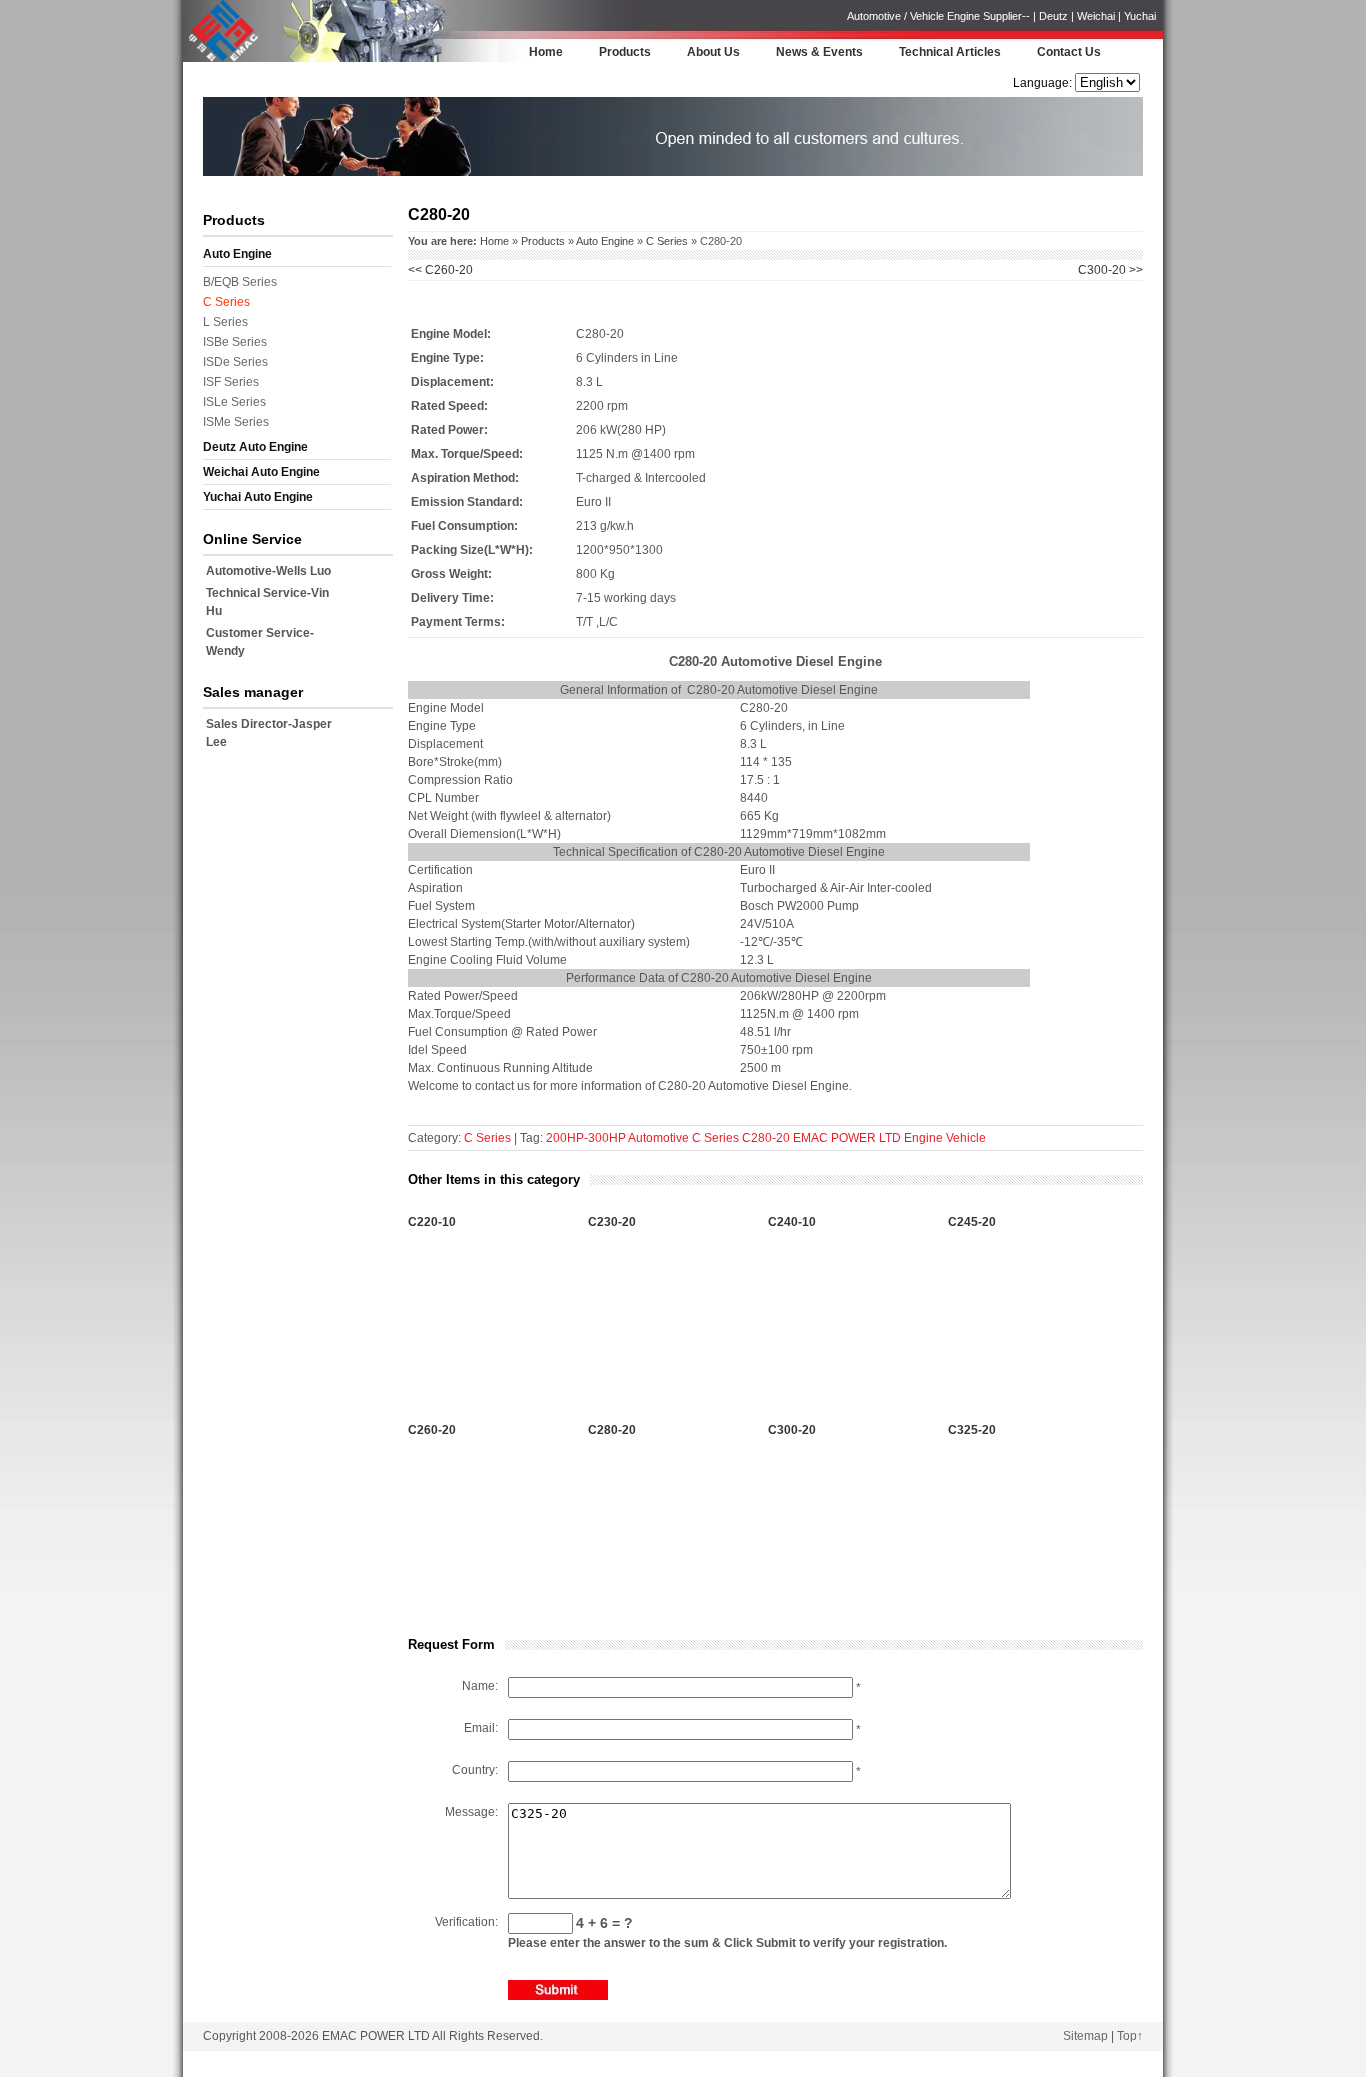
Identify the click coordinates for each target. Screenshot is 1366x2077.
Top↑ (1130, 2036)
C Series (226, 302)
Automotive (658, 1138)
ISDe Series (235, 362)
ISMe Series (236, 422)
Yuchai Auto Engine (258, 497)
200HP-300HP (586, 1138)
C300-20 (792, 1430)
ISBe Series (235, 342)
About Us (713, 52)
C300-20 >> (1110, 270)
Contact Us (1069, 52)
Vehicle (966, 1138)
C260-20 (440, 270)
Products (625, 52)
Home (546, 52)
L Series (225, 322)
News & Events (819, 52)
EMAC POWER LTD (847, 1138)
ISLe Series (234, 402)
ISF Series (231, 382)
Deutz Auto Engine (255, 447)
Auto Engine (237, 254)
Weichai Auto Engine (261, 472)
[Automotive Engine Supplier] (223, 59)
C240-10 (792, 1222)
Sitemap (1085, 2036)
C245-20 (972, 1222)
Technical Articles (950, 52)
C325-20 (972, 1430)
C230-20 (612, 1222)
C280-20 (766, 1138)
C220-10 (432, 1222)
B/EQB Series (240, 282)
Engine (923, 1138)
